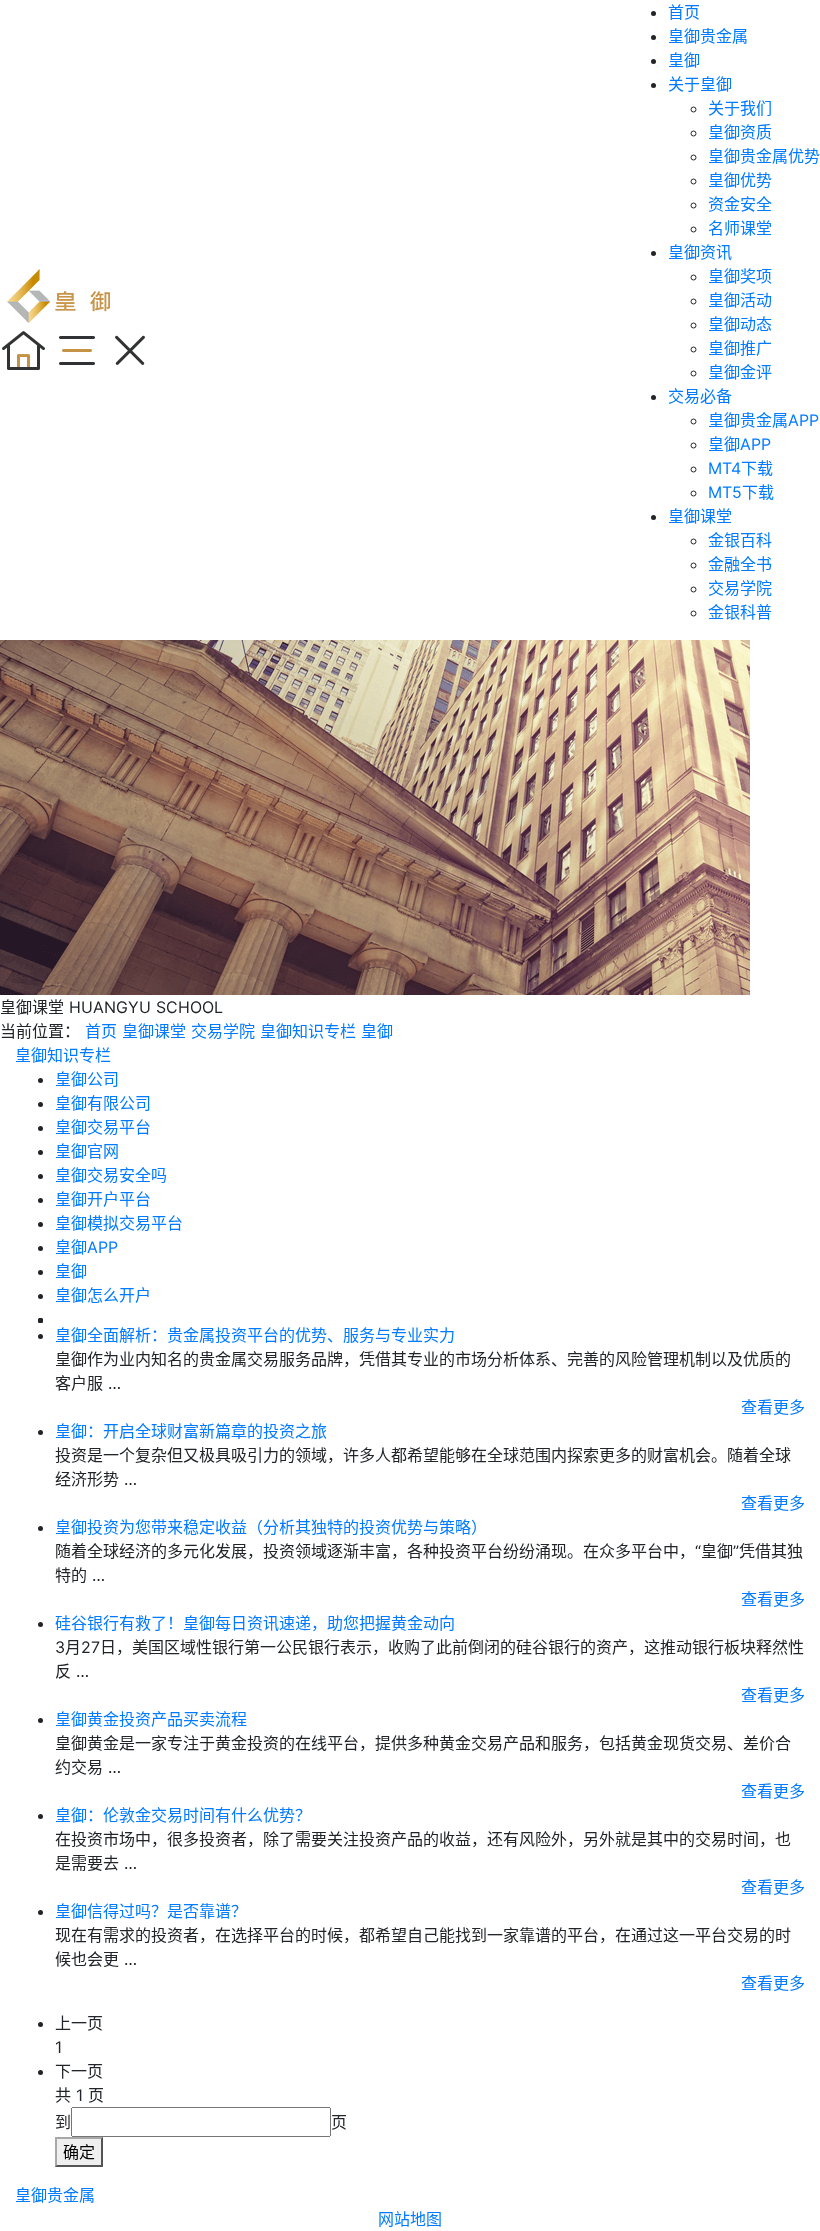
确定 (79, 2152)
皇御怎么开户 (103, 1295)
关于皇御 (700, 84)
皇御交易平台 (103, 1127)
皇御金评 (740, 372)
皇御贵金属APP (763, 420)
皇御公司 (87, 1079)
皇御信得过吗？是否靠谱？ (151, 1911)
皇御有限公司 (103, 1103)
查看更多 (773, 1407)
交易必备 (700, 396)
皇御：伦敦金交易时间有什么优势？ (183, 1815)
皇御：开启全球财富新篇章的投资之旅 (191, 1431)
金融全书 (740, 564)
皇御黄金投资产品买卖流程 (151, 1719)
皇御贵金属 (708, 36)
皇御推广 (740, 348)
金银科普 (740, 612)
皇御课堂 (700, 516)
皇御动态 (740, 324)
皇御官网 (87, 1151)
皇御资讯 (700, 252)
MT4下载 (740, 468)
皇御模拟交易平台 (119, 1223)
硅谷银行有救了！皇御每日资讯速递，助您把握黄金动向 (255, 1623)
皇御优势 (740, 180)
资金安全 (740, 204)
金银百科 (740, 540)
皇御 (684, 60)
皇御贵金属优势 (764, 156)
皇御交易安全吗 (111, 1175)
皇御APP (739, 444)
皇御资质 (740, 132)
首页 (684, 12)
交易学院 (740, 588)
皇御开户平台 (103, 1199)
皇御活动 (740, 300)
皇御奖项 (740, 276)
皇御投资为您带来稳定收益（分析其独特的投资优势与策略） (271, 1527)
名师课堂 (740, 228)
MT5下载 (741, 492)
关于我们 (740, 108)
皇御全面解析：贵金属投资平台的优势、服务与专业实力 (255, 1335)
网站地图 (410, 2219)
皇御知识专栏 (308, 1031)
